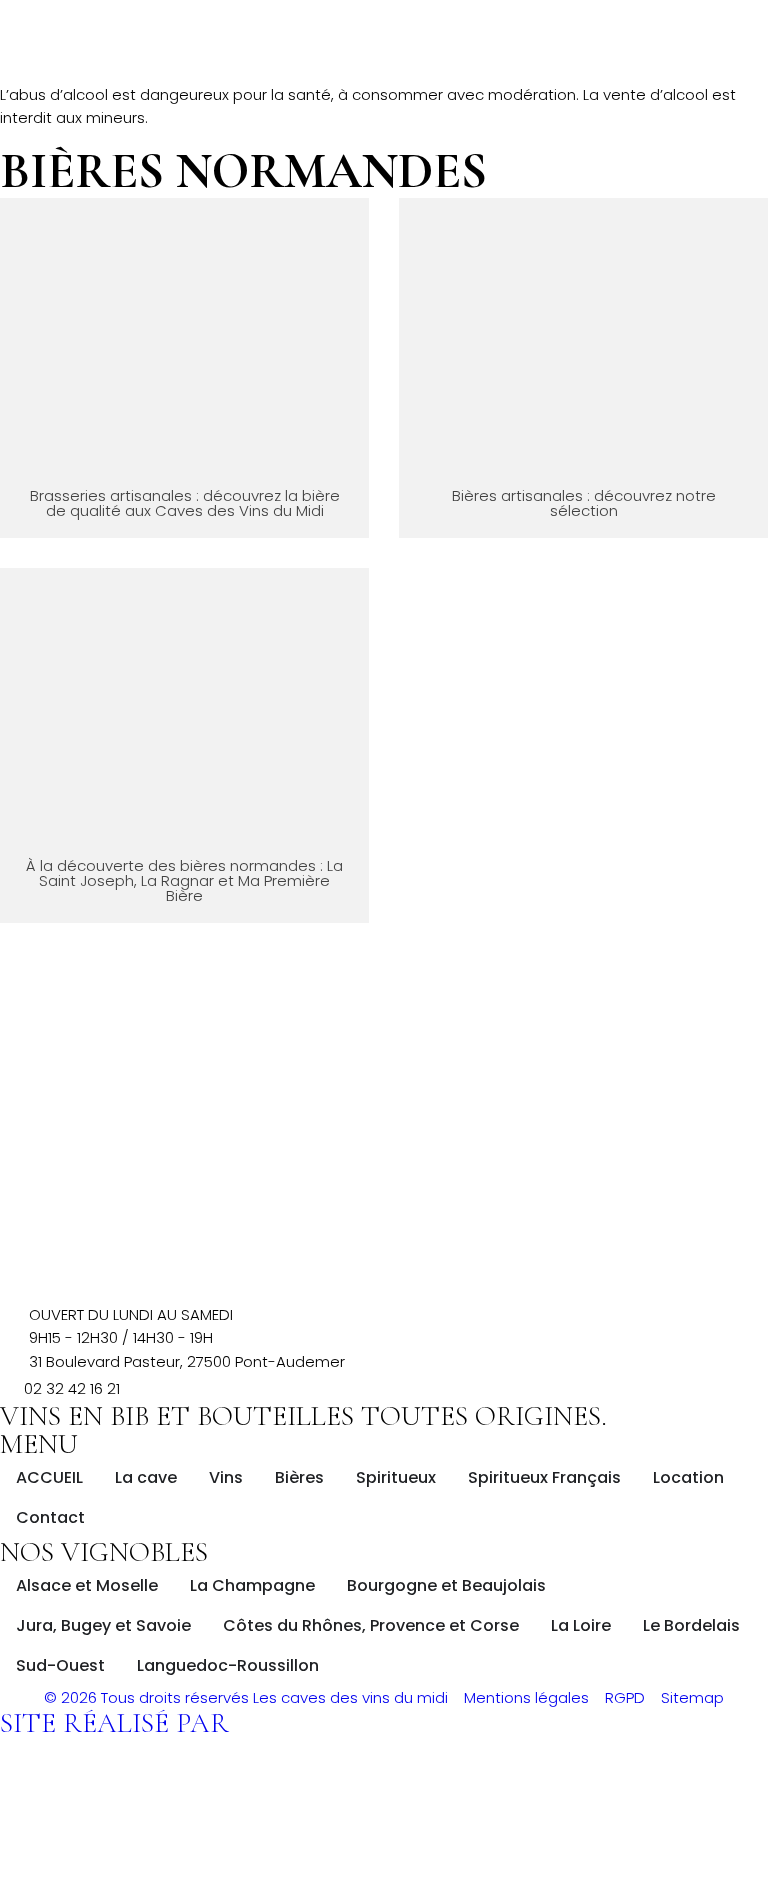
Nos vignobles (104, 1552)
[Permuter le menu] (384, 73)
